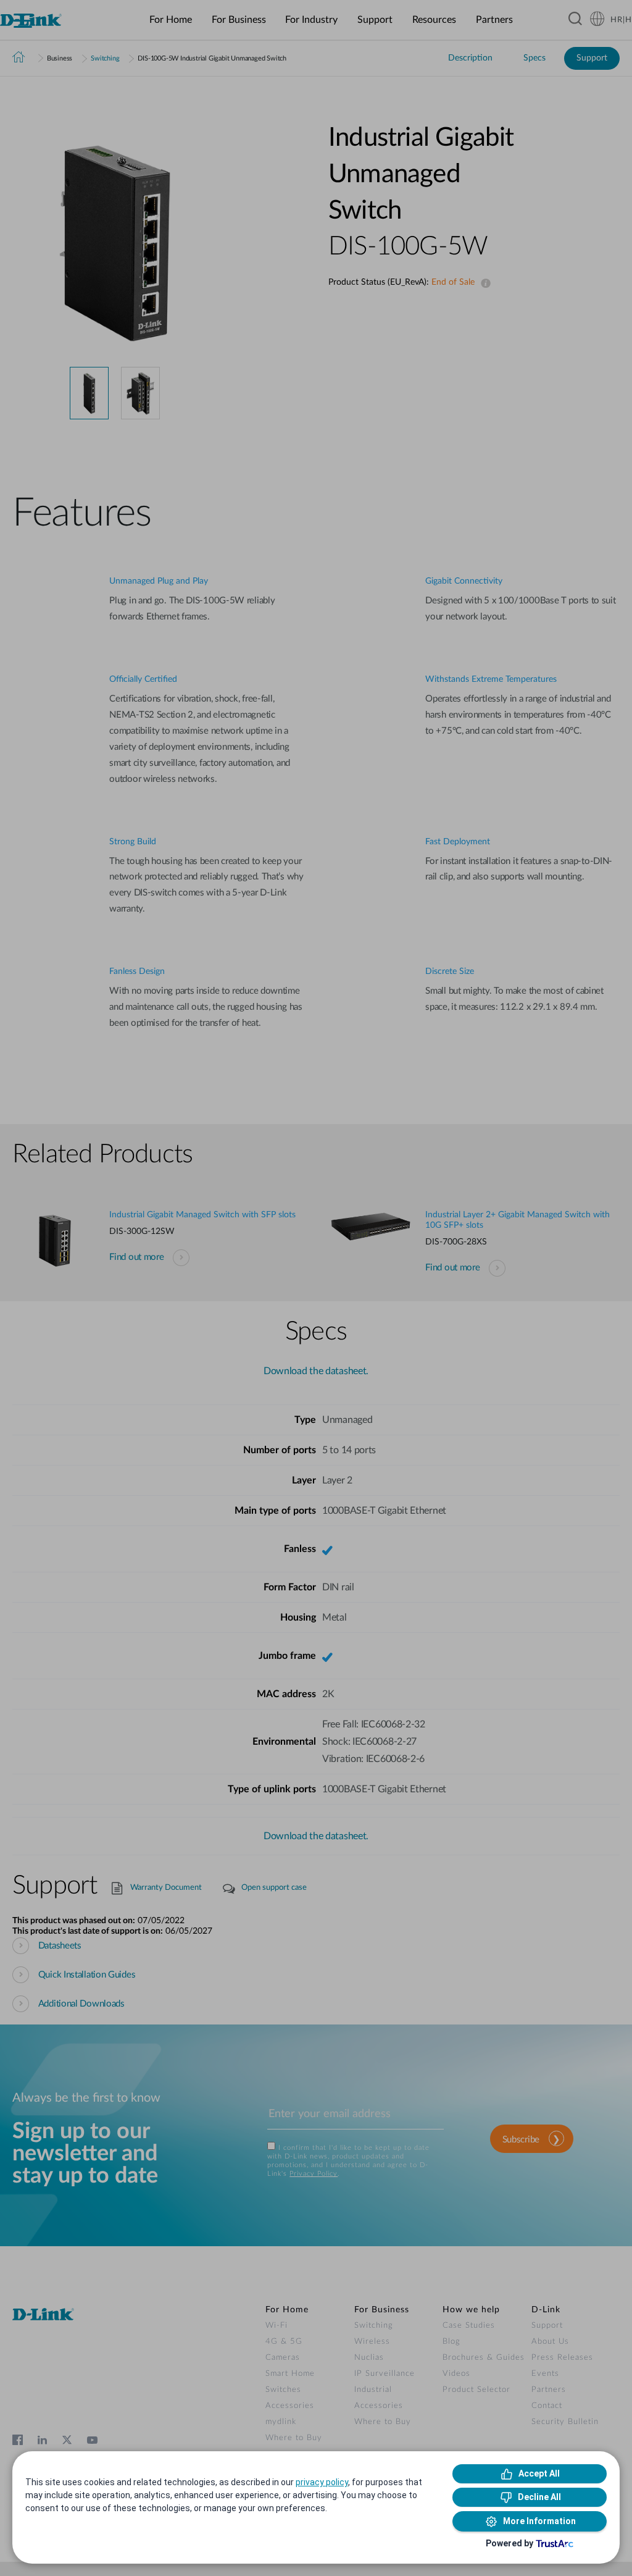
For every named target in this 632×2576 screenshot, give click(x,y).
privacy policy (322, 2482)
